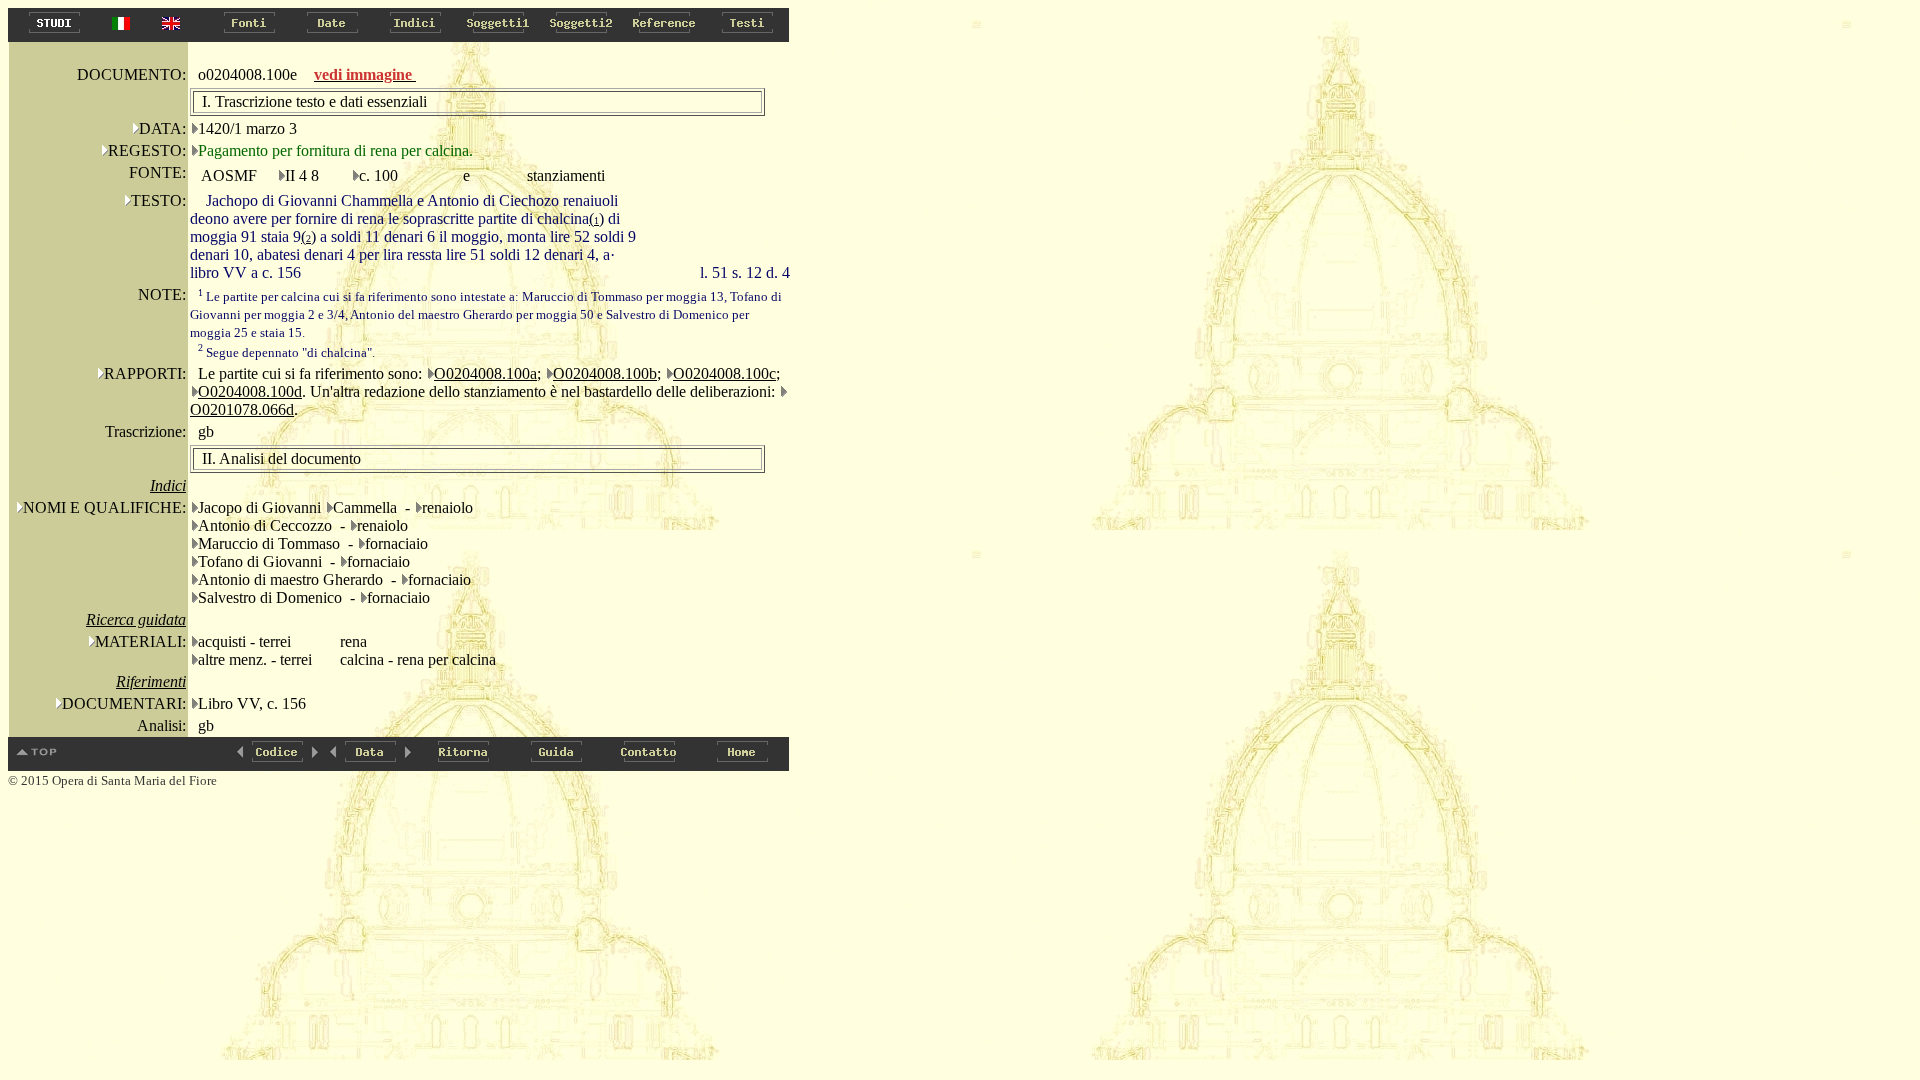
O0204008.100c (724, 373)
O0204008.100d (250, 391)
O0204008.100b (605, 373)
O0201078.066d (242, 409)
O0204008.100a (485, 373)
